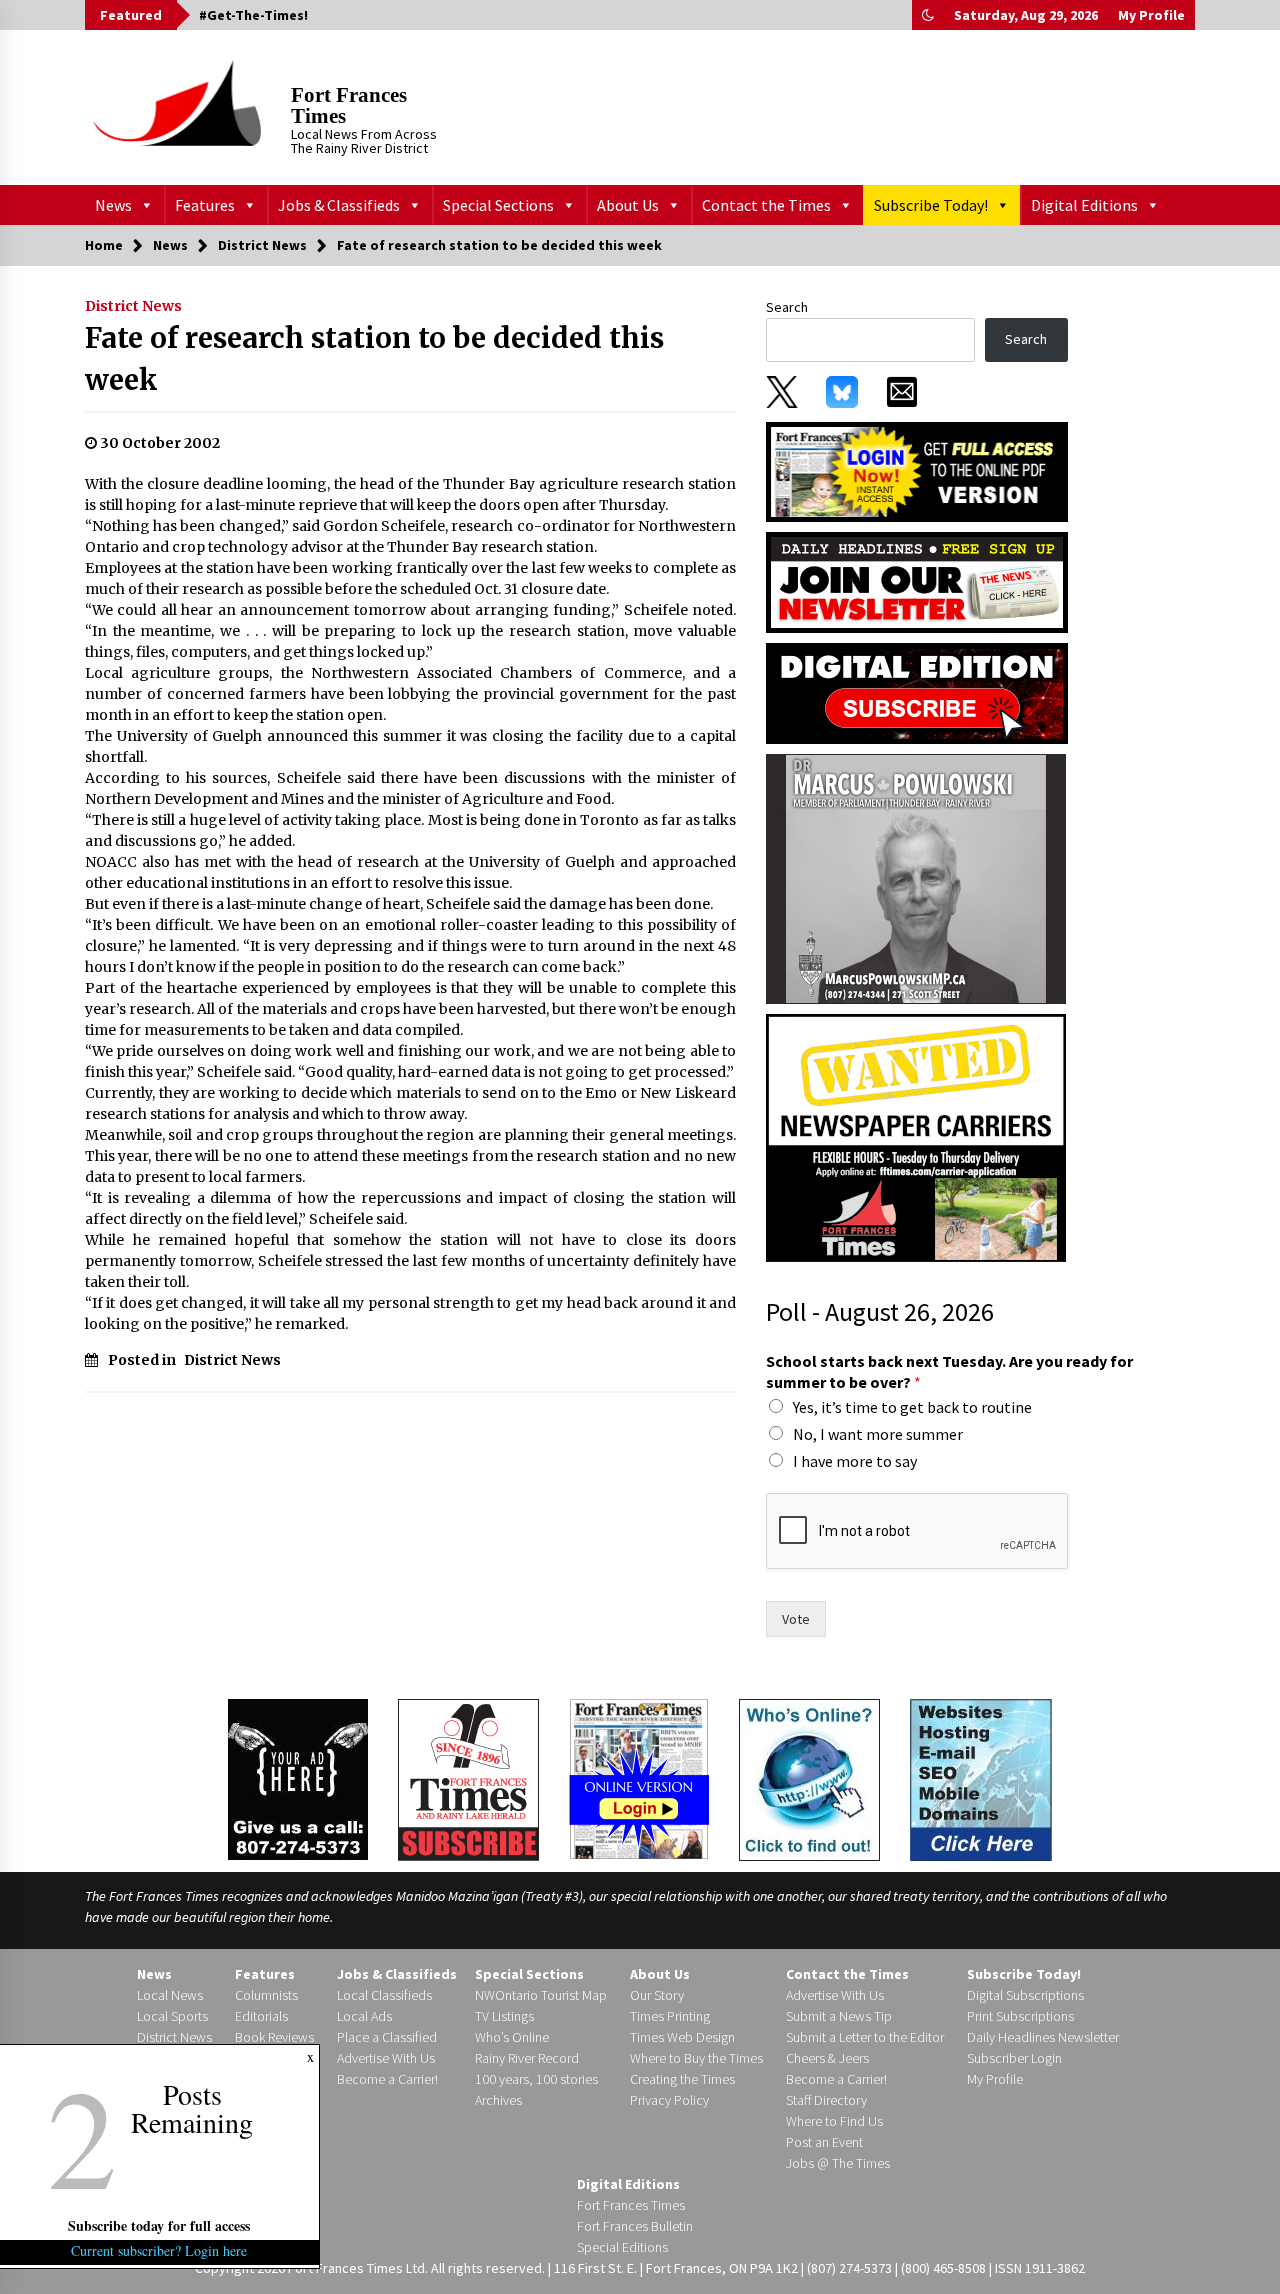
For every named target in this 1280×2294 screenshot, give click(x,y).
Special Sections (498, 205)
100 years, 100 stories (536, 2079)
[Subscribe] (468, 1780)
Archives (498, 2100)
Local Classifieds (384, 1995)
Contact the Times (766, 205)
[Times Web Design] (981, 1778)
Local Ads (364, 2016)
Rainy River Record (527, 2058)
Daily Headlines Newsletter (1043, 2037)
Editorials (261, 2016)
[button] (928, 15)
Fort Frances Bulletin (635, 2226)
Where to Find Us (834, 2121)
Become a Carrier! (387, 2079)
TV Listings (504, 2016)
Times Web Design (682, 2037)
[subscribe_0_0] (917, 470)
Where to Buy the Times (696, 2058)
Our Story (657, 1995)
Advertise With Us (386, 2058)
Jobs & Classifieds (339, 205)
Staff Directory (826, 2100)
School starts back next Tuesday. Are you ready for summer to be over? (949, 1371)
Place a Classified (387, 2037)
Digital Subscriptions (1025, 1995)
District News (133, 306)
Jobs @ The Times (838, 2163)
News (113, 205)
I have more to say (855, 1461)
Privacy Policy (669, 2100)
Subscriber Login (1014, 2058)
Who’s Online (512, 2037)
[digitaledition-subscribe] (917, 692)
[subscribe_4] (917, 581)
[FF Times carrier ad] (916, 1137)
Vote (796, 1619)
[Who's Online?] (809, 1778)
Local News (170, 1995)
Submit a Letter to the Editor (865, 2037)
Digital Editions (1084, 205)
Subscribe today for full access (160, 2225)
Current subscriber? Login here (160, 2250)
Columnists (266, 1995)
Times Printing (670, 2016)
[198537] (916, 878)
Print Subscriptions (1020, 2016)
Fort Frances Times (349, 105)
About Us (628, 205)
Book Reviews (274, 2037)
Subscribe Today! (931, 205)
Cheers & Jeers (827, 2058)
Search (787, 307)
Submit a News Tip (839, 2016)
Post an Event (824, 2142)
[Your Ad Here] (298, 1779)
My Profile (1151, 15)
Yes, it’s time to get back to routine (912, 1407)
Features (205, 205)
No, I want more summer (878, 1434)
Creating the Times (682, 2079)
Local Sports (172, 2016)
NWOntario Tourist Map (541, 1995)
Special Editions (622, 2247)
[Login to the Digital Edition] (639, 1777)
